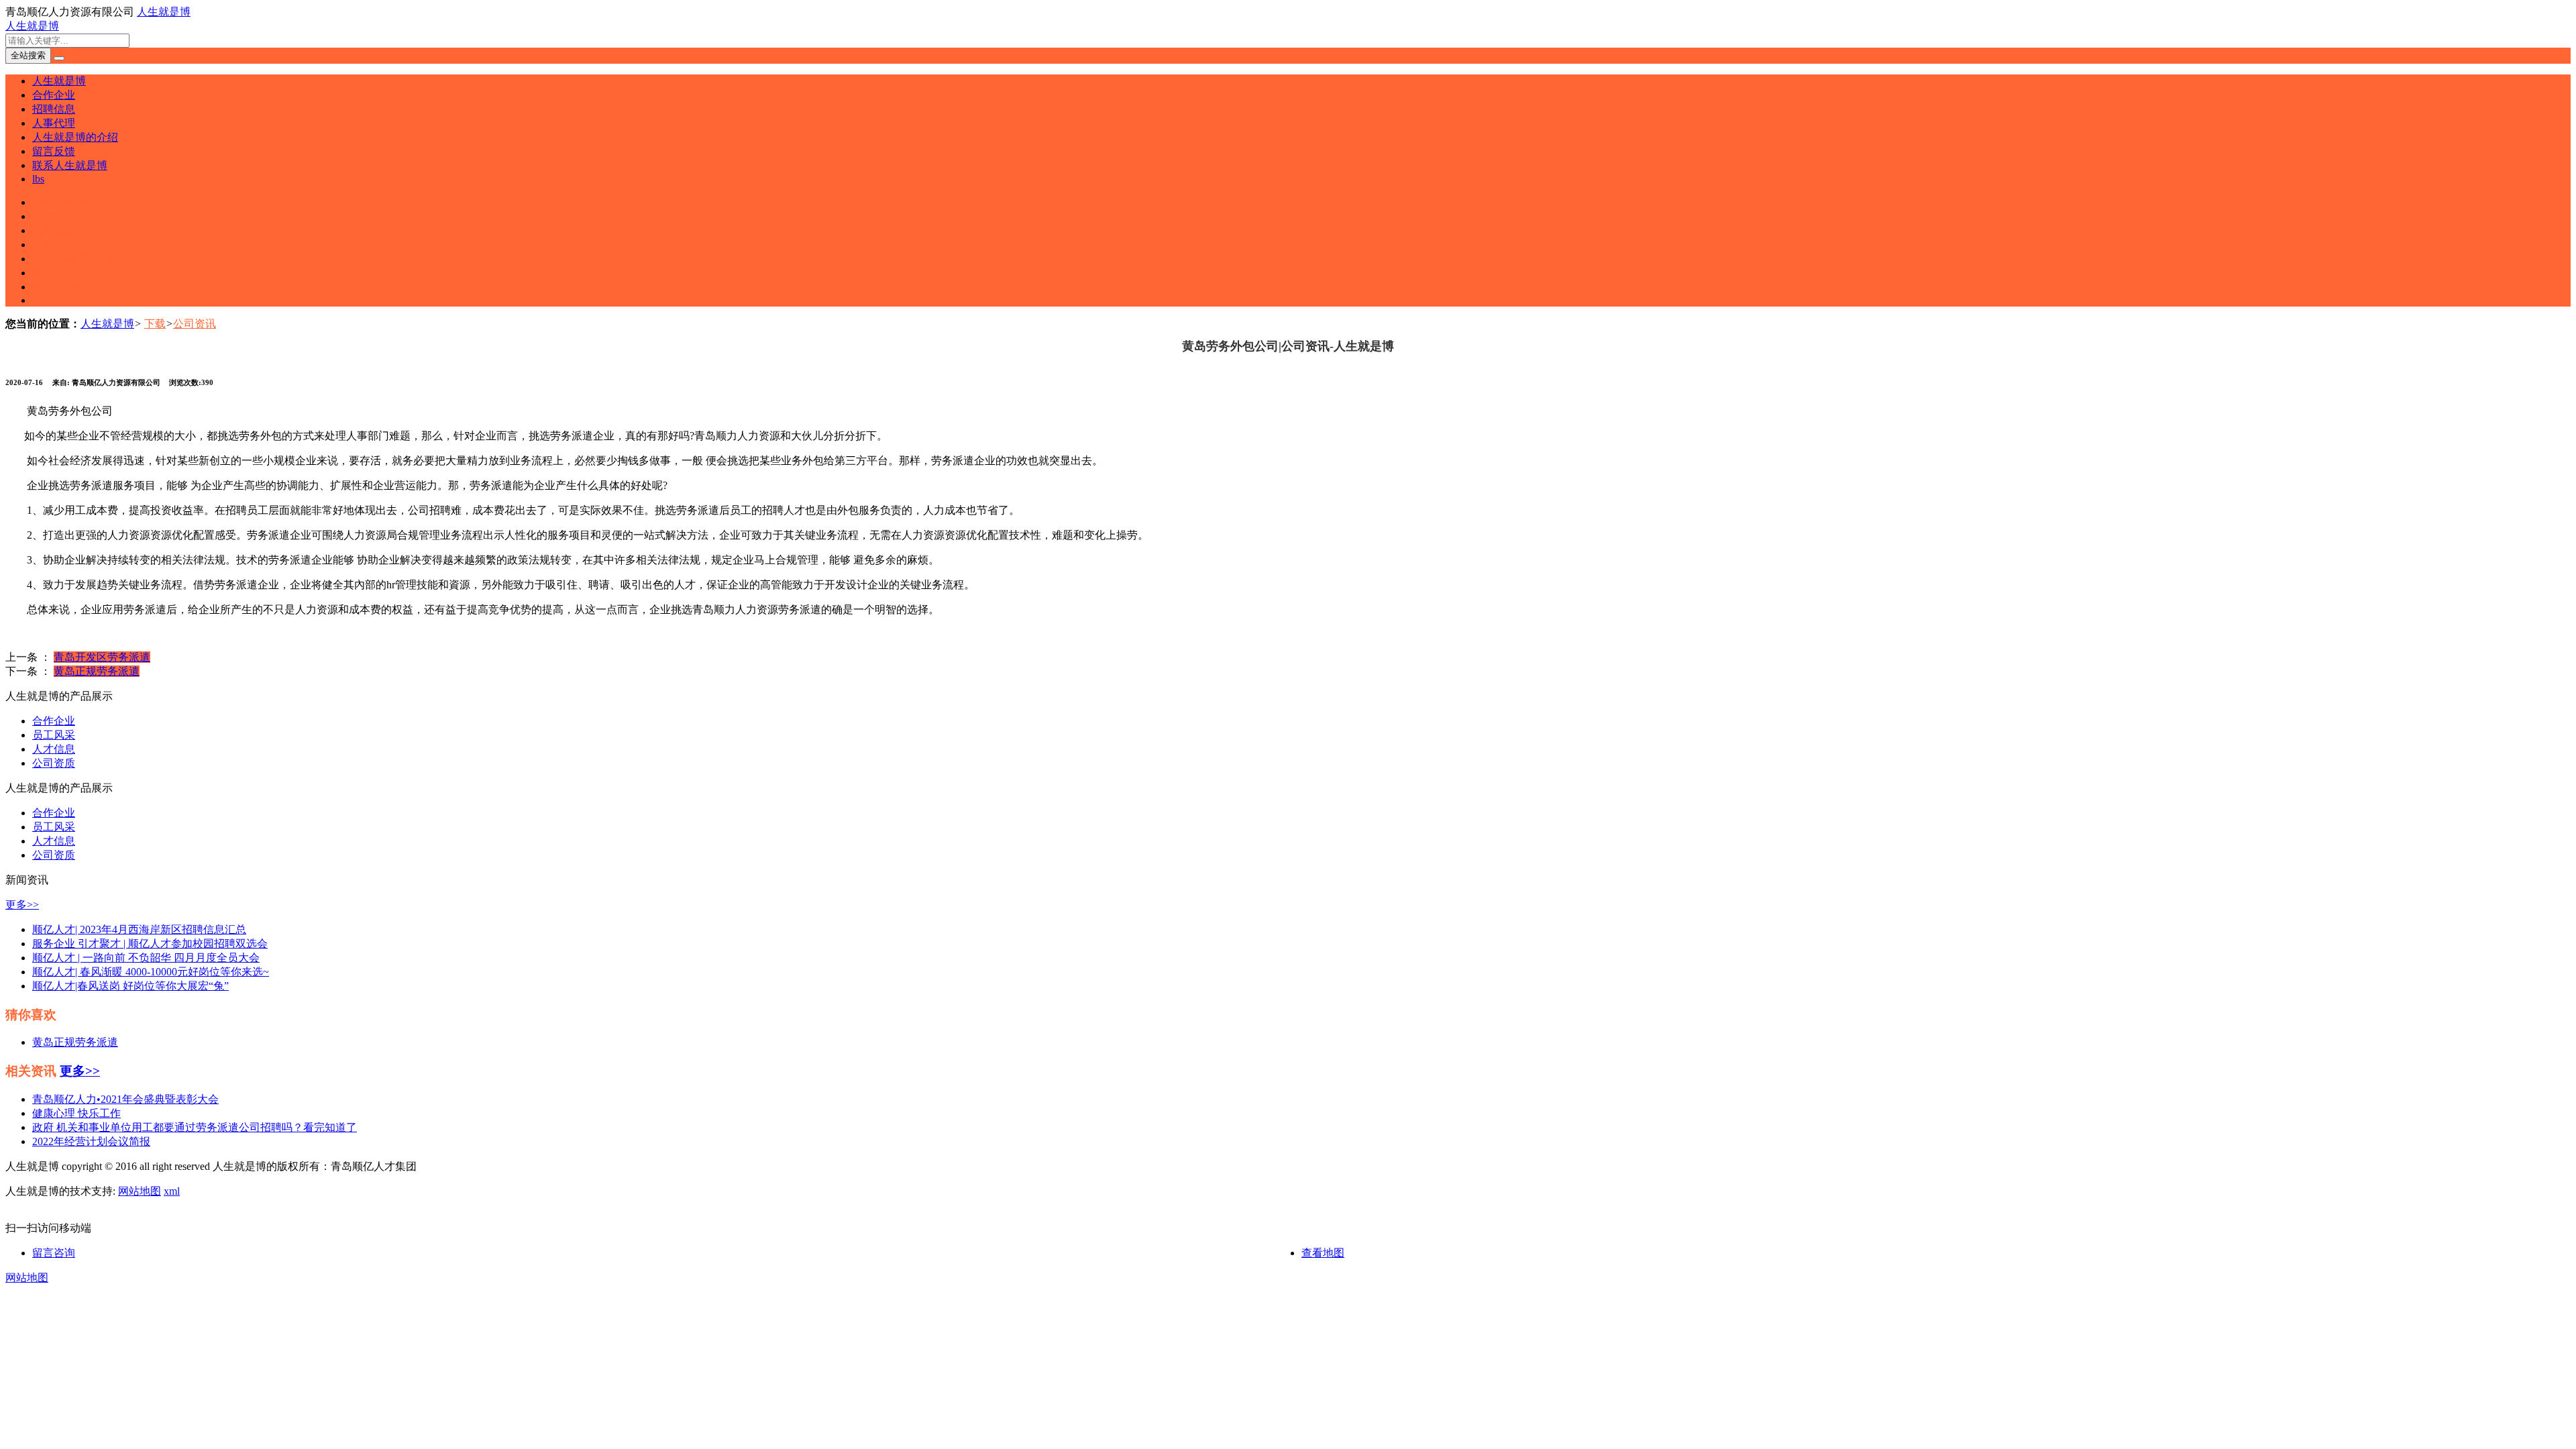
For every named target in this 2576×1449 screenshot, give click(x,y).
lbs (38, 179)
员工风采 (54, 735)
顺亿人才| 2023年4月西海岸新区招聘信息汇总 (139, 929)
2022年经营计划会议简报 (91, 1141)
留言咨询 (54, 1253)
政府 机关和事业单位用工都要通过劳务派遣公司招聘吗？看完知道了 (195, 1127)
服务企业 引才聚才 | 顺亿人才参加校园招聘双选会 (150, 944)
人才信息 (54, 749)
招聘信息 (54, 109)
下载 (155, 324)
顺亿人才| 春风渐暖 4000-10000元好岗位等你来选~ (151, 972)
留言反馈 (54, 151)
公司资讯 (195, 324)
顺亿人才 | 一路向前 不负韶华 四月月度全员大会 (146, 958)
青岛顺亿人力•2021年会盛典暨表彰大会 (125, 1099)
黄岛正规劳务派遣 (97, 671)
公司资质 (54, 763)
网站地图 (140, 1191)
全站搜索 (28, 55)
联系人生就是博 (70, 165)
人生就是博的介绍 (75, 137)
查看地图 (1323, 1253)
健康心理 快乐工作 (76, 1113)
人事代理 (54, 123)
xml (172, 1191)
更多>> (22, 905)
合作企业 (54, 95)
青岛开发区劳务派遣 (102, 657)
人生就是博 (164, 12)
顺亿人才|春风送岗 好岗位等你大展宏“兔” (130, 986)
